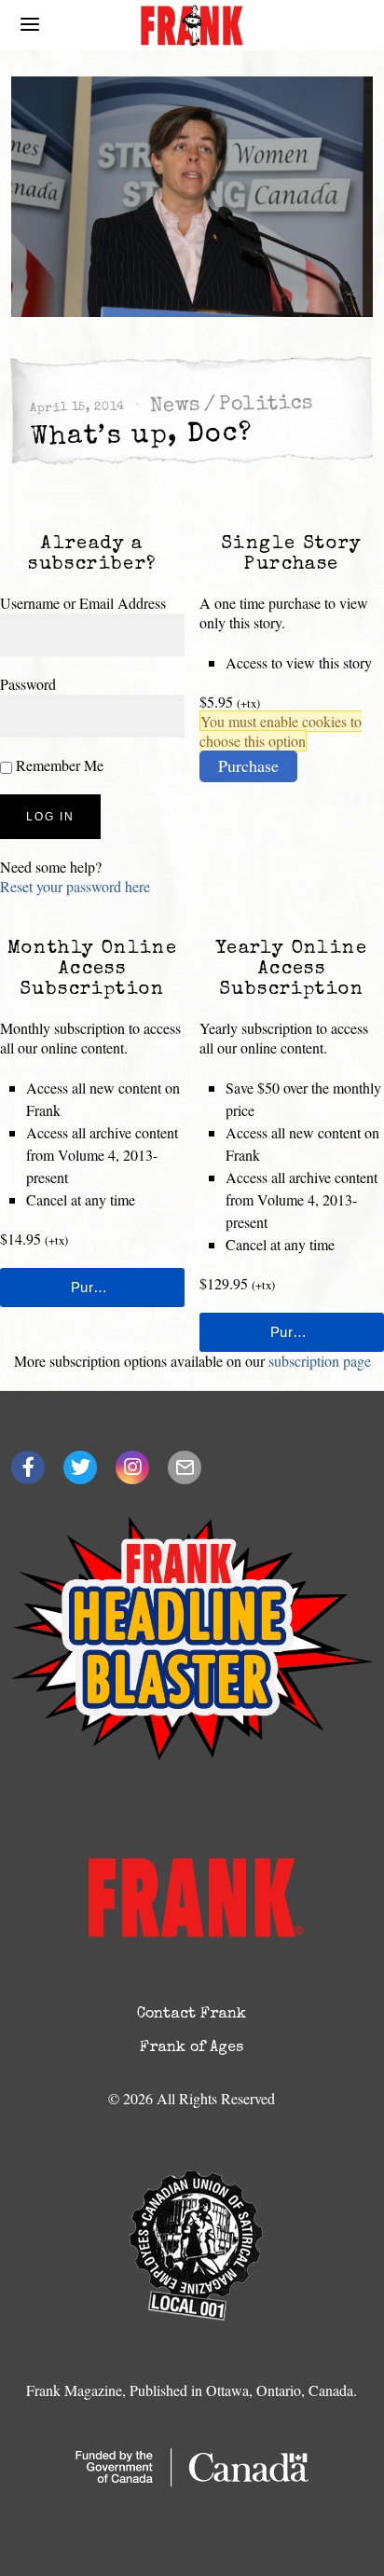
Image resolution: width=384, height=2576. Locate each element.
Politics (266, 406)
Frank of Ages (192, 2048)
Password (28, 684)
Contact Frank (192, 2015)
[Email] (185, 1467)
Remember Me (58, 765)
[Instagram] (132, 1467)
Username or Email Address (83, 603)
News (175, 407)
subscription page (320, 1361)
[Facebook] (28, 1467)
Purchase (248, 765)
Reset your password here (75, 886)
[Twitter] (80, 1467)
